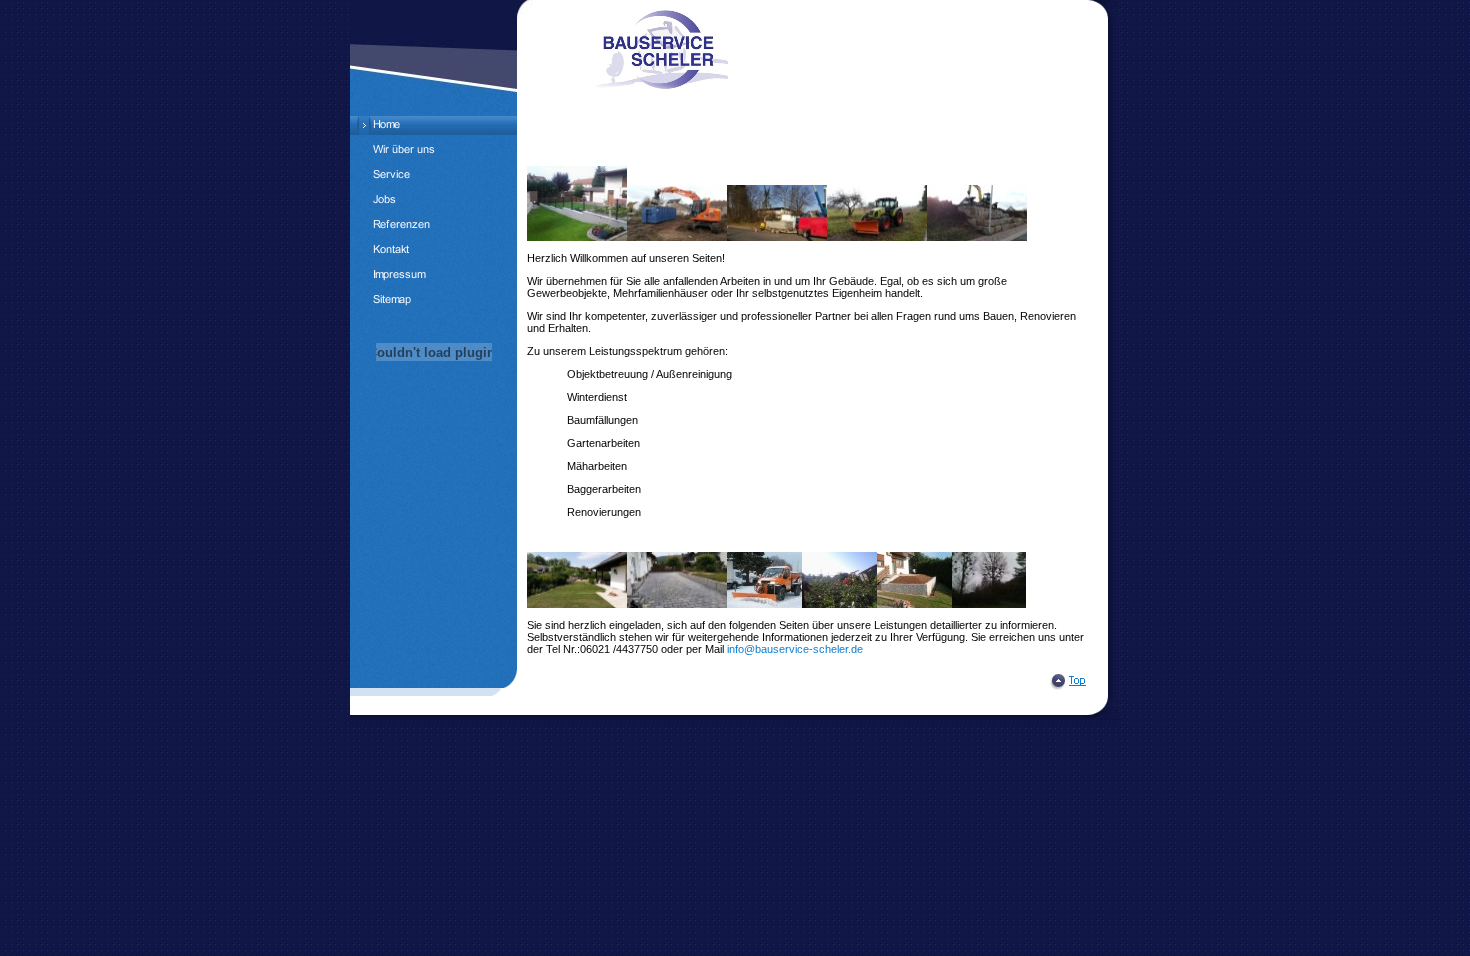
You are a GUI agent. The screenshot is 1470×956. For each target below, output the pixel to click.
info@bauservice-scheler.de (795, 649)
